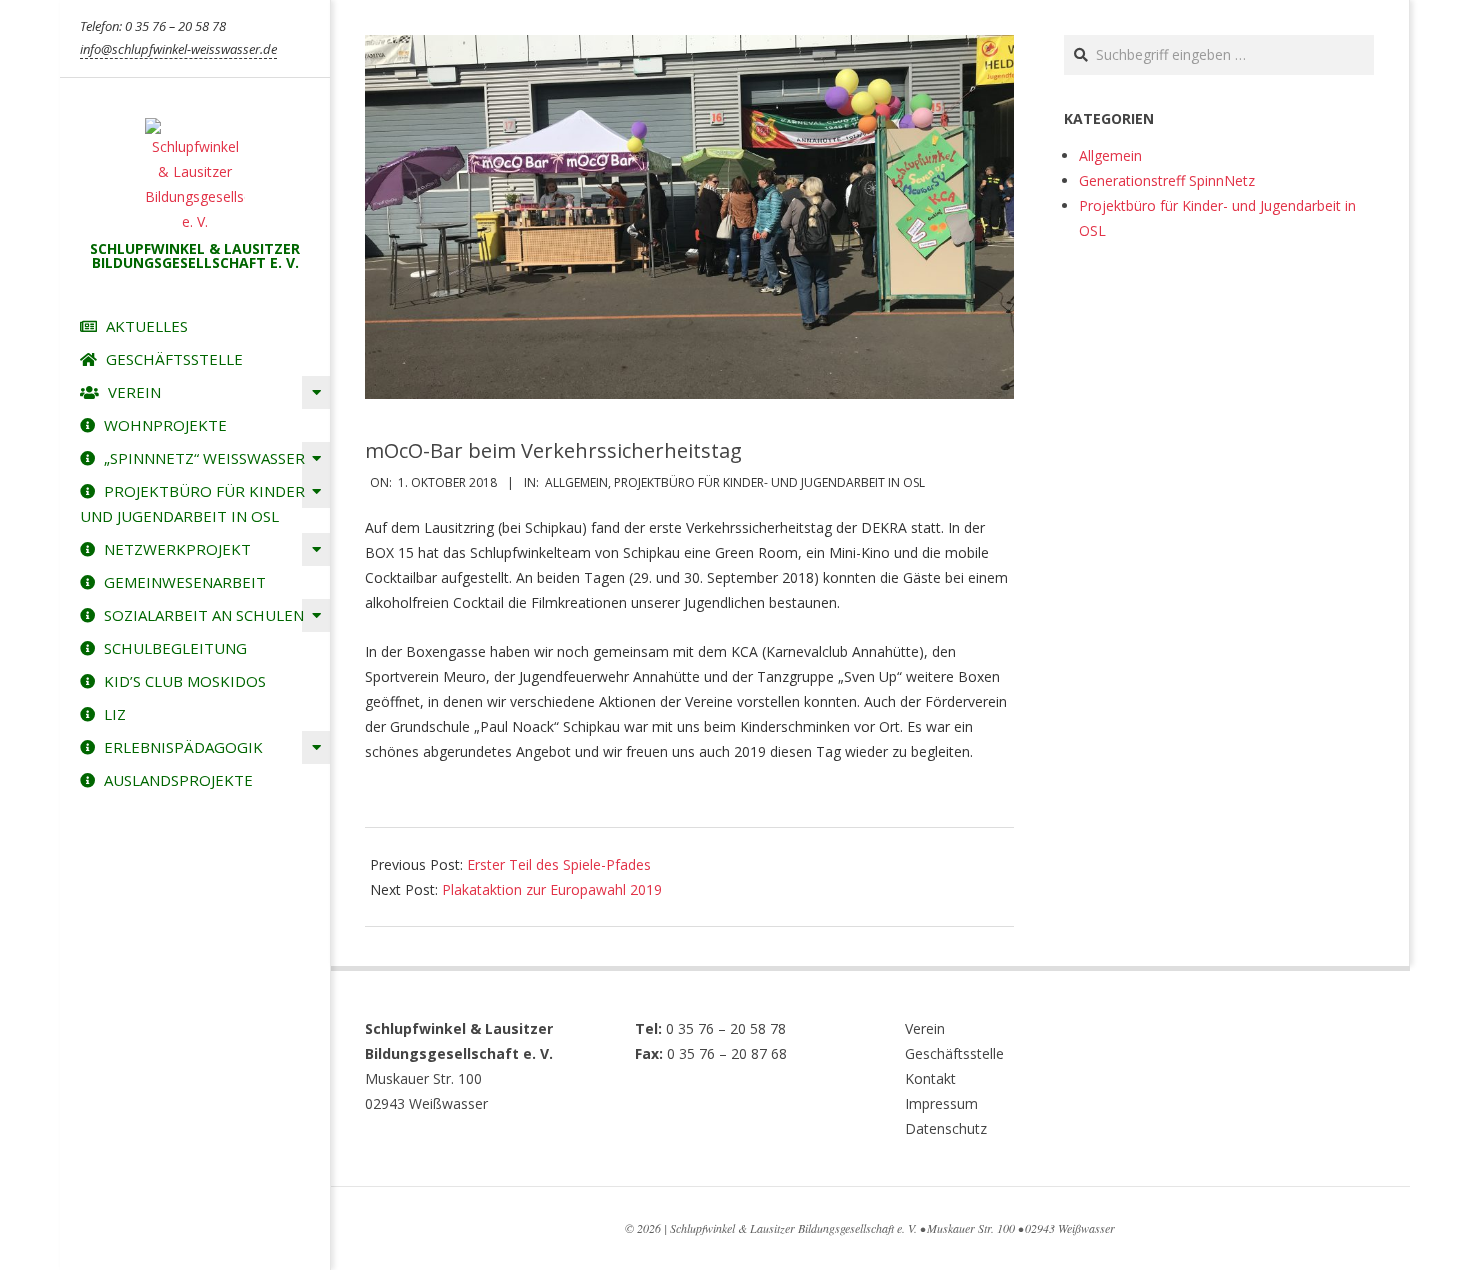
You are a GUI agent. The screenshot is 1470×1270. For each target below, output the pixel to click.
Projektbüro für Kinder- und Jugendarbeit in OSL (769, 482)
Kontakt (930, 1078)
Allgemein (576, 482)
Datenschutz (946, 1128)
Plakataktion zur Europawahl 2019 (552, 889)
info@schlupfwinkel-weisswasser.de (178, 49)
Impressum (941, 1103)
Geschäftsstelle (954, 1053)
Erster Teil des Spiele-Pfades (559, 864)
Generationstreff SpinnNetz (1167, 180)
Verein (925, 1028)
